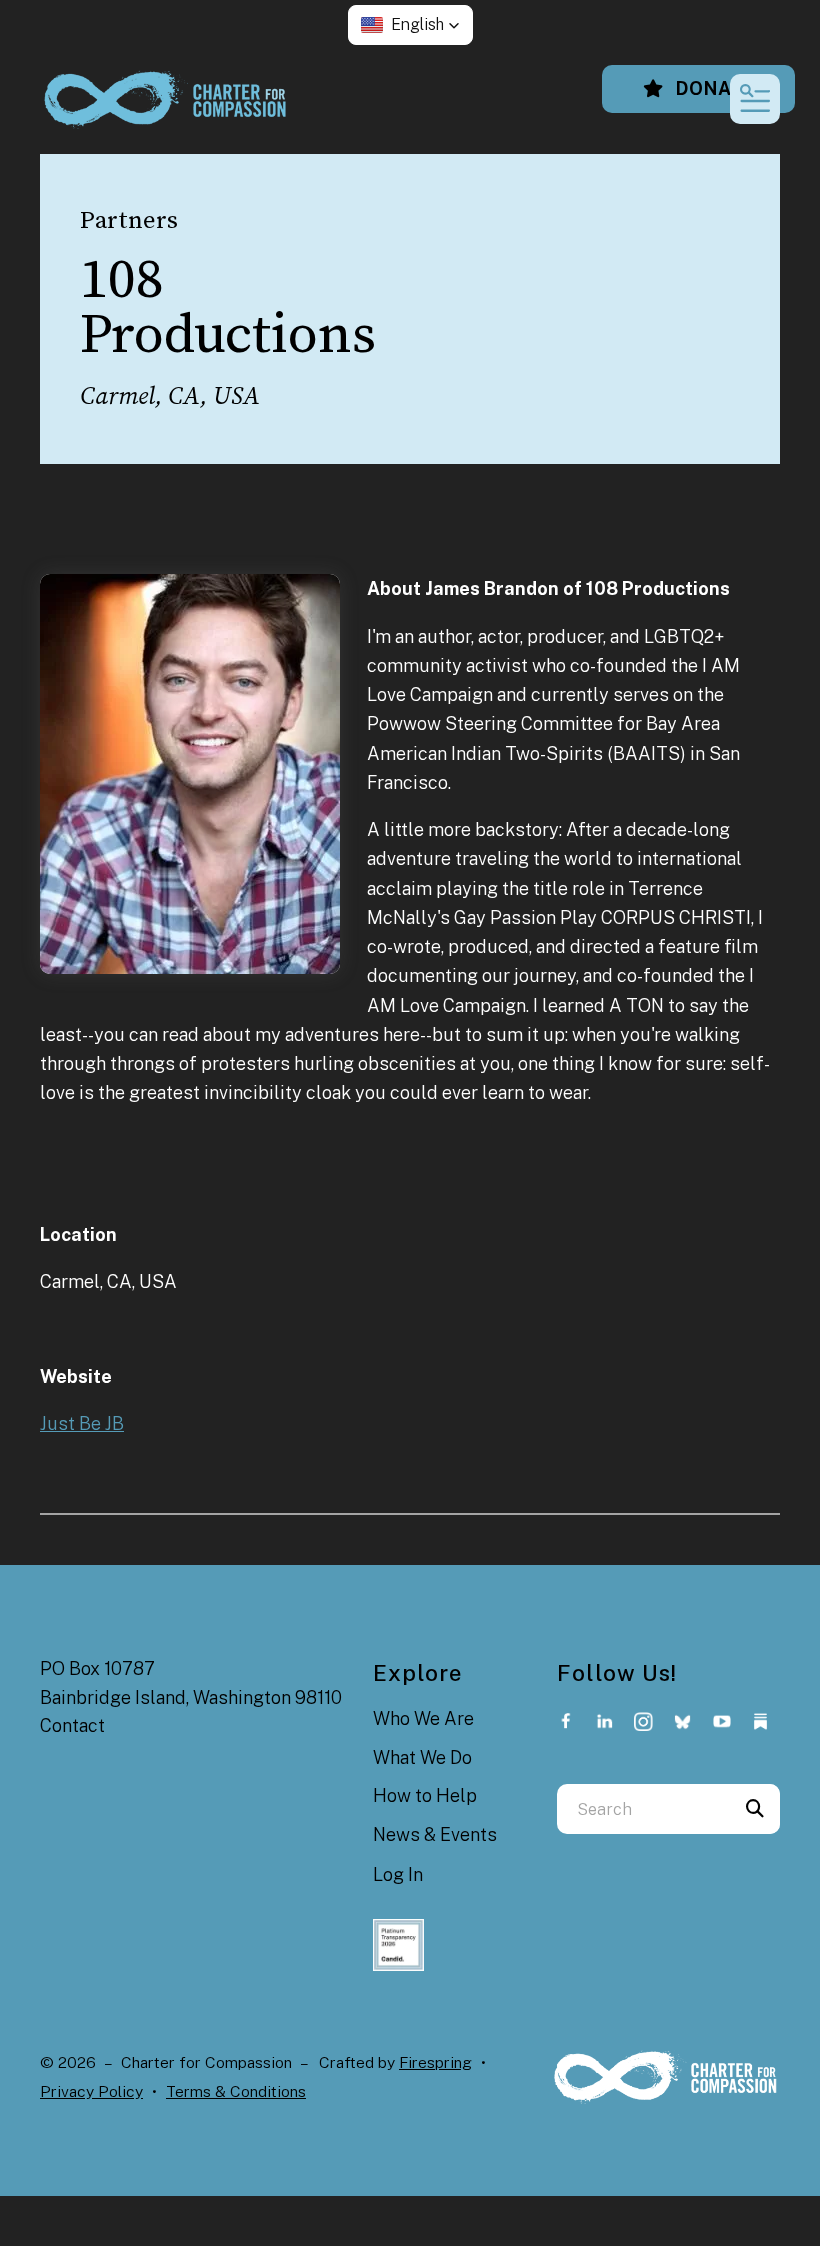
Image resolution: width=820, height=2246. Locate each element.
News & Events (435, 1834)
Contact (72, 1725)
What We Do (422, 1757)
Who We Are (423, 1718)
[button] (410, 25)
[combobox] (643, 1809)
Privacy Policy (91, 2091)
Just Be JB (82, 1423)
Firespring (435, 2062)
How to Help (425, 1795)
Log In (398, 1874)
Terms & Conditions (236, 2091)
